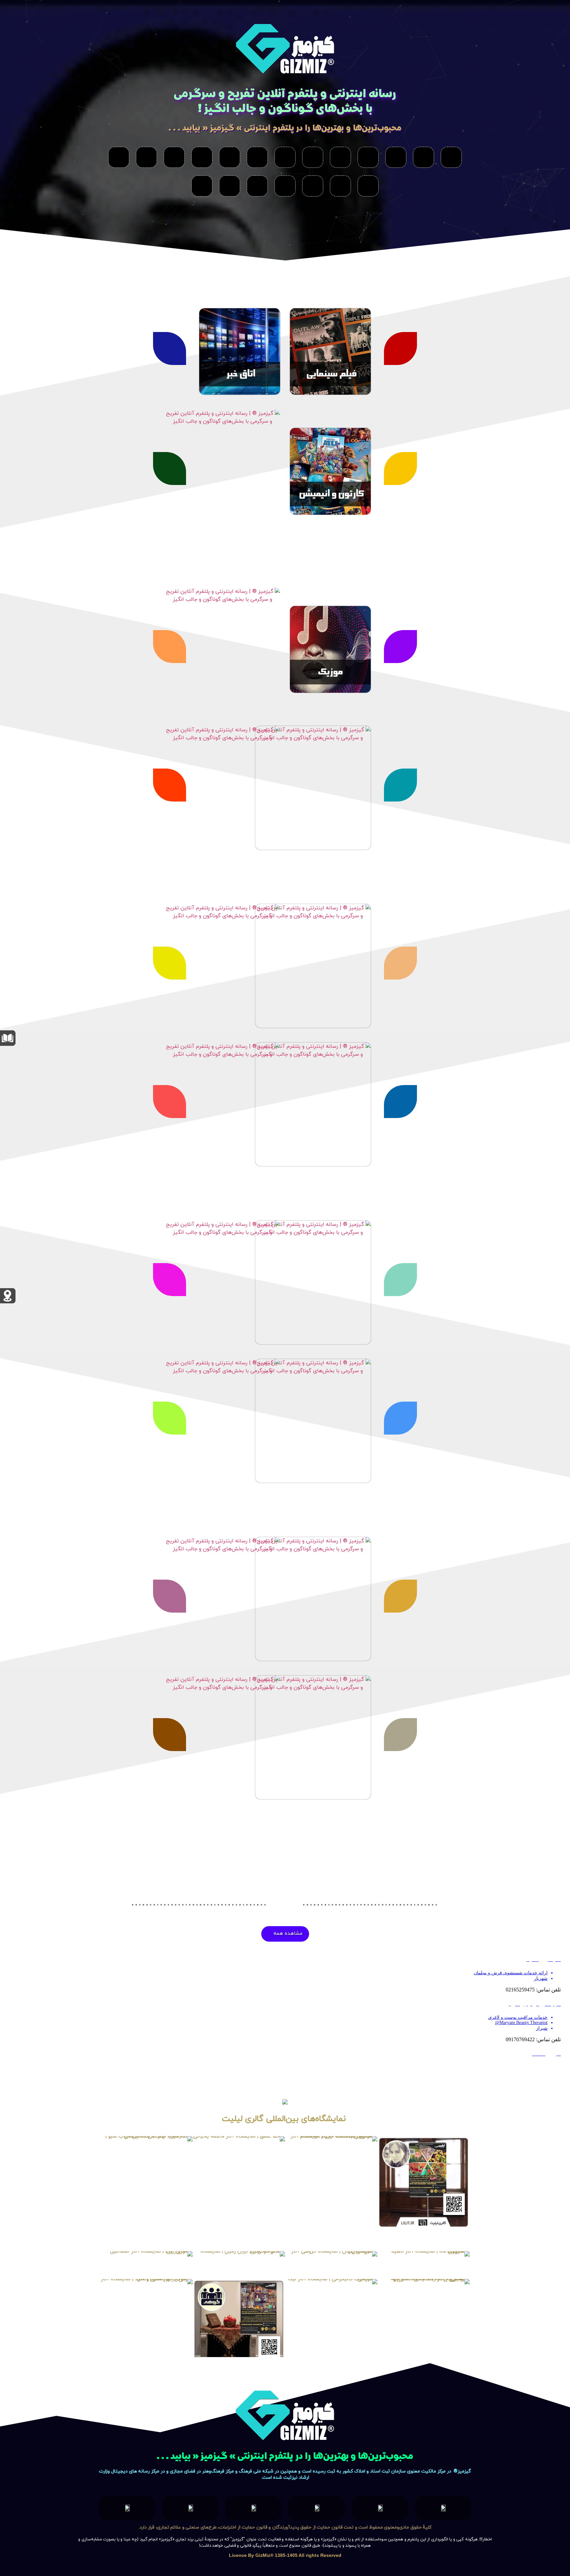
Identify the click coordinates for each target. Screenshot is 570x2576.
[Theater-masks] (257, 186)
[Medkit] (202, 186)
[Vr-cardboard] (285, 157)
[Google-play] (257, 157)
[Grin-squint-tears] (368, 186)
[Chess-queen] (285, 186)
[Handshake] (230, 186)
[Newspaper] (451, 157)
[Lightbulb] (174, 157)
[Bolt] (202, 157)
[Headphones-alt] (313, 157)
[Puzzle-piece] (340, 186)
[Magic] (230, 157)
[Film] (424, 157)
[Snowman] (396, 157)
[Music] (340, 157)
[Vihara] (368, 157)
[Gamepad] (146, 157)
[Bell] (313, 186)
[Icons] (119, 157)
